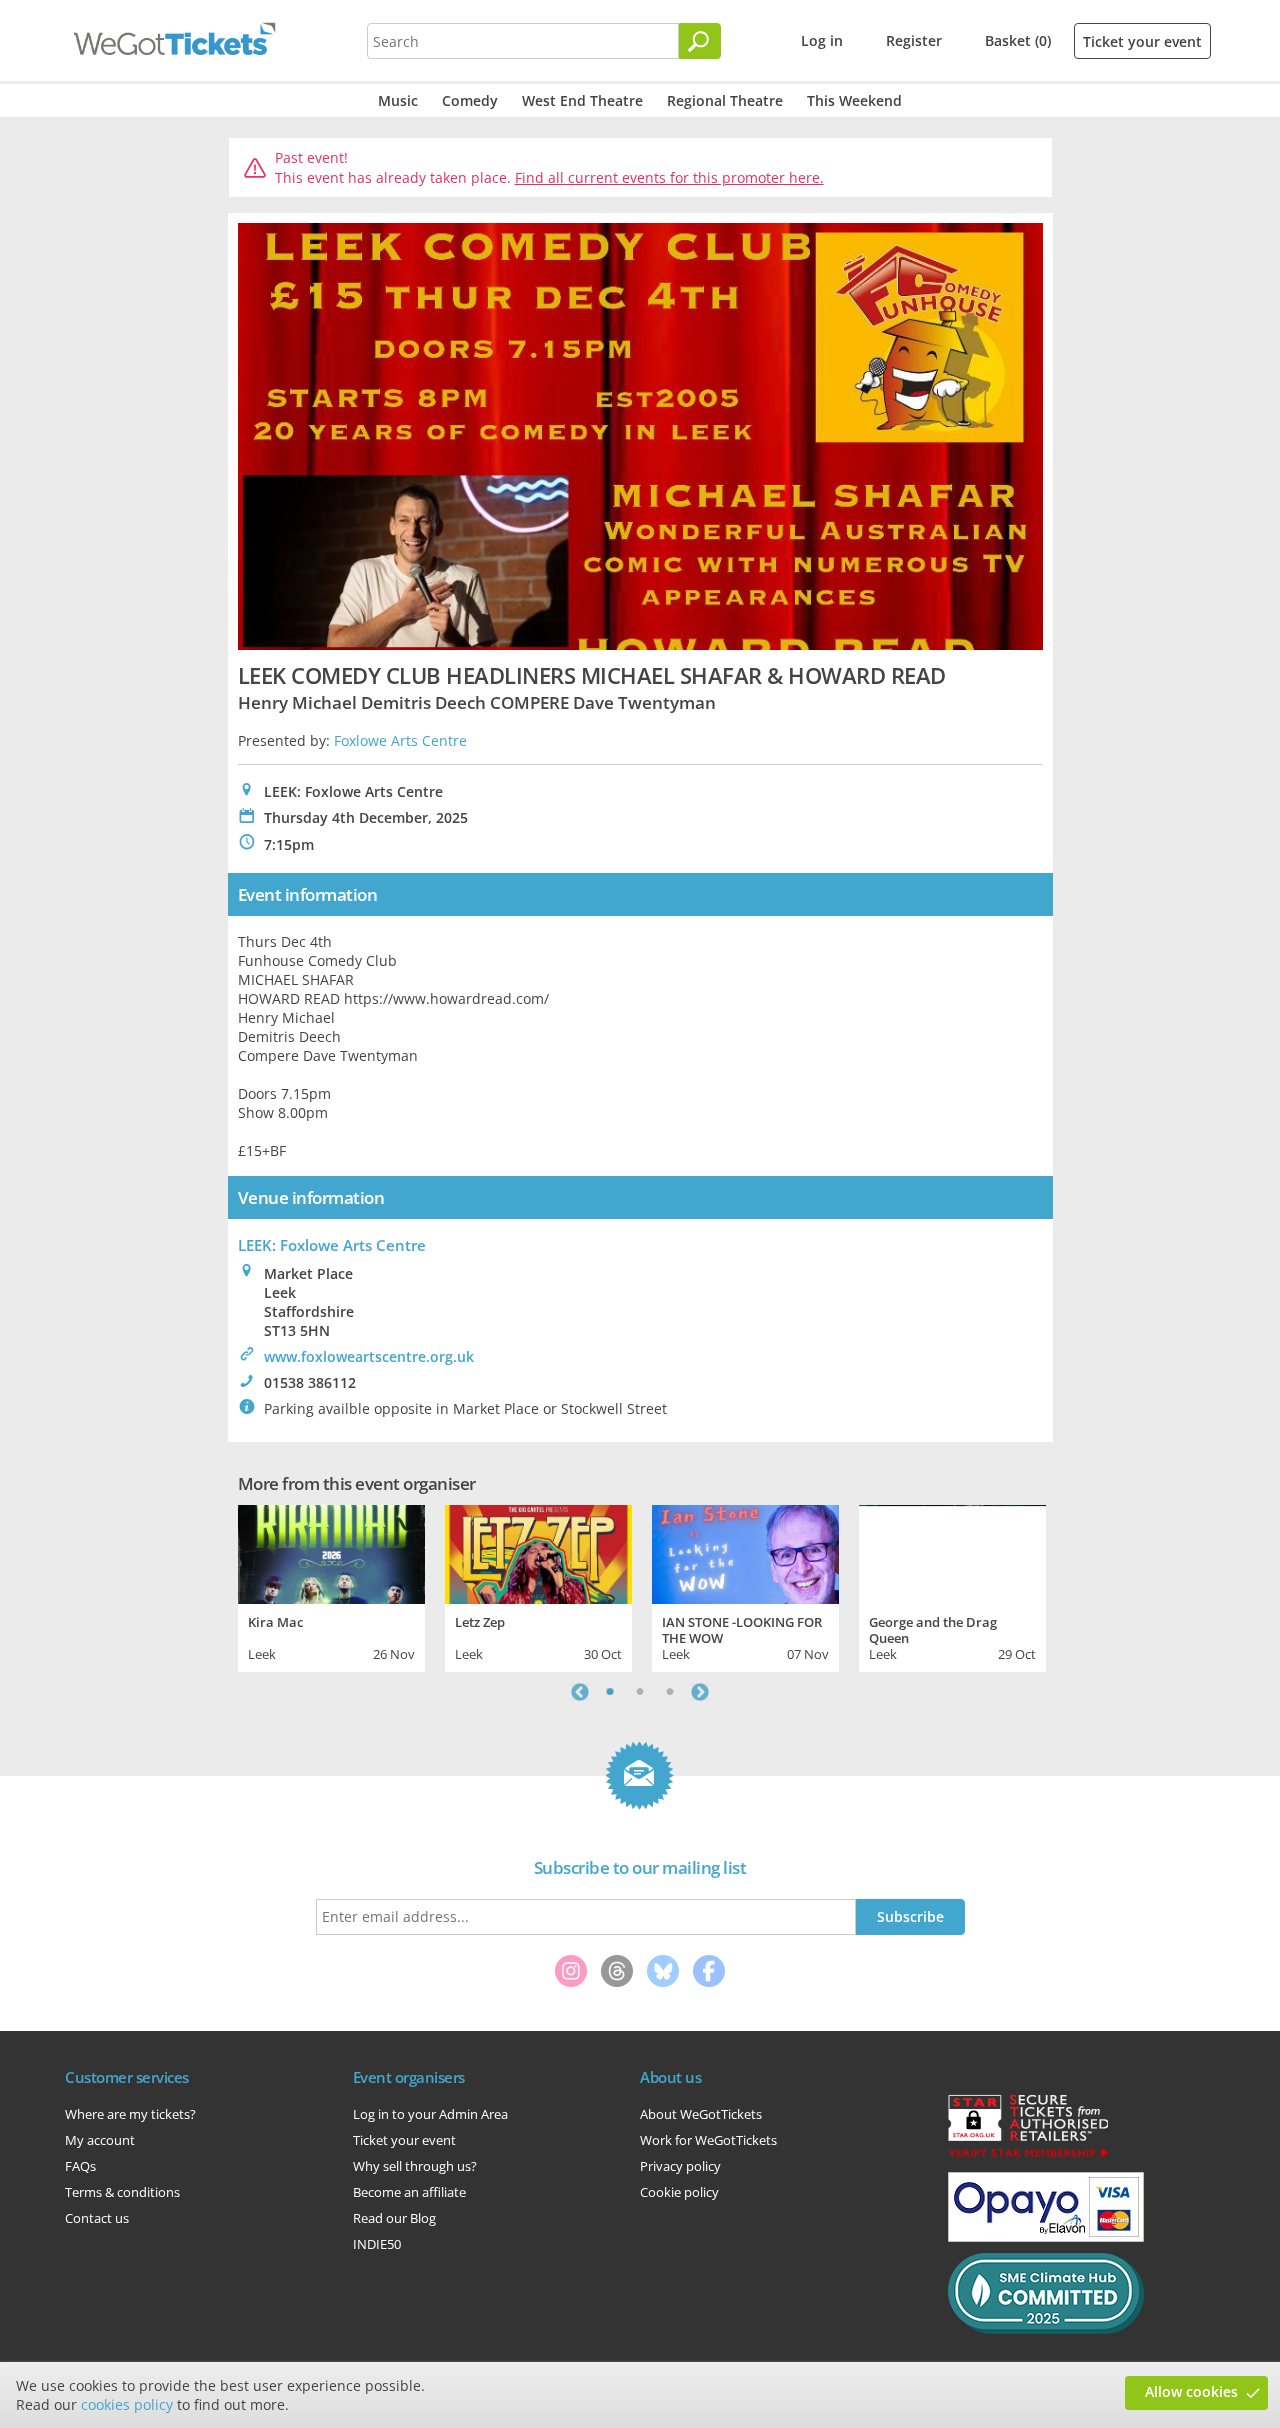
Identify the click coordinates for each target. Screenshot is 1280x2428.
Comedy (470, 100)
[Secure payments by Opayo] (1046, 2237)
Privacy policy (680, 2166)
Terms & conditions (122, 2192)
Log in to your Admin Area (430, 2114)
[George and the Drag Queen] (952, 1552)
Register (914, 40)
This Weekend (854, 100)
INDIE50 (377, 2244)
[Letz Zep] (538, 1552)
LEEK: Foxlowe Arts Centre (332, 1245)
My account (100, 2140)
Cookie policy (679, 2192)
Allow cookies (1191, 2391)
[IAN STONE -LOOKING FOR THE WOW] (745, 1552)
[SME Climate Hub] (1046, 2329)
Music (398, 100)
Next (700, 1692)
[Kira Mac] (331, 1552)
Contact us (97, 2218)
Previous (580, 1692)
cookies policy (127, 2404)
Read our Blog (394, 2218)
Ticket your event (1142, 41)
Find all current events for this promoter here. (669, 177)
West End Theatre (582, 100)
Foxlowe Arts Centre (400, 740)
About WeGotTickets (701, 2114)
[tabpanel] (331, 1586)
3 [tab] (670, 1692)
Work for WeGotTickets (708, 2140)
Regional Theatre (725, 100)
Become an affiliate (409, 2192)
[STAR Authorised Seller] (1028, 2156)
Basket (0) (1018, 40)
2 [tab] (640, 1692)
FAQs (80, 2166)
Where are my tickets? (130, 2114)
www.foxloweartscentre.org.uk (369, 1356)
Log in (822, 40)
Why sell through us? (415, 2166)
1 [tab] (610, 1692)
